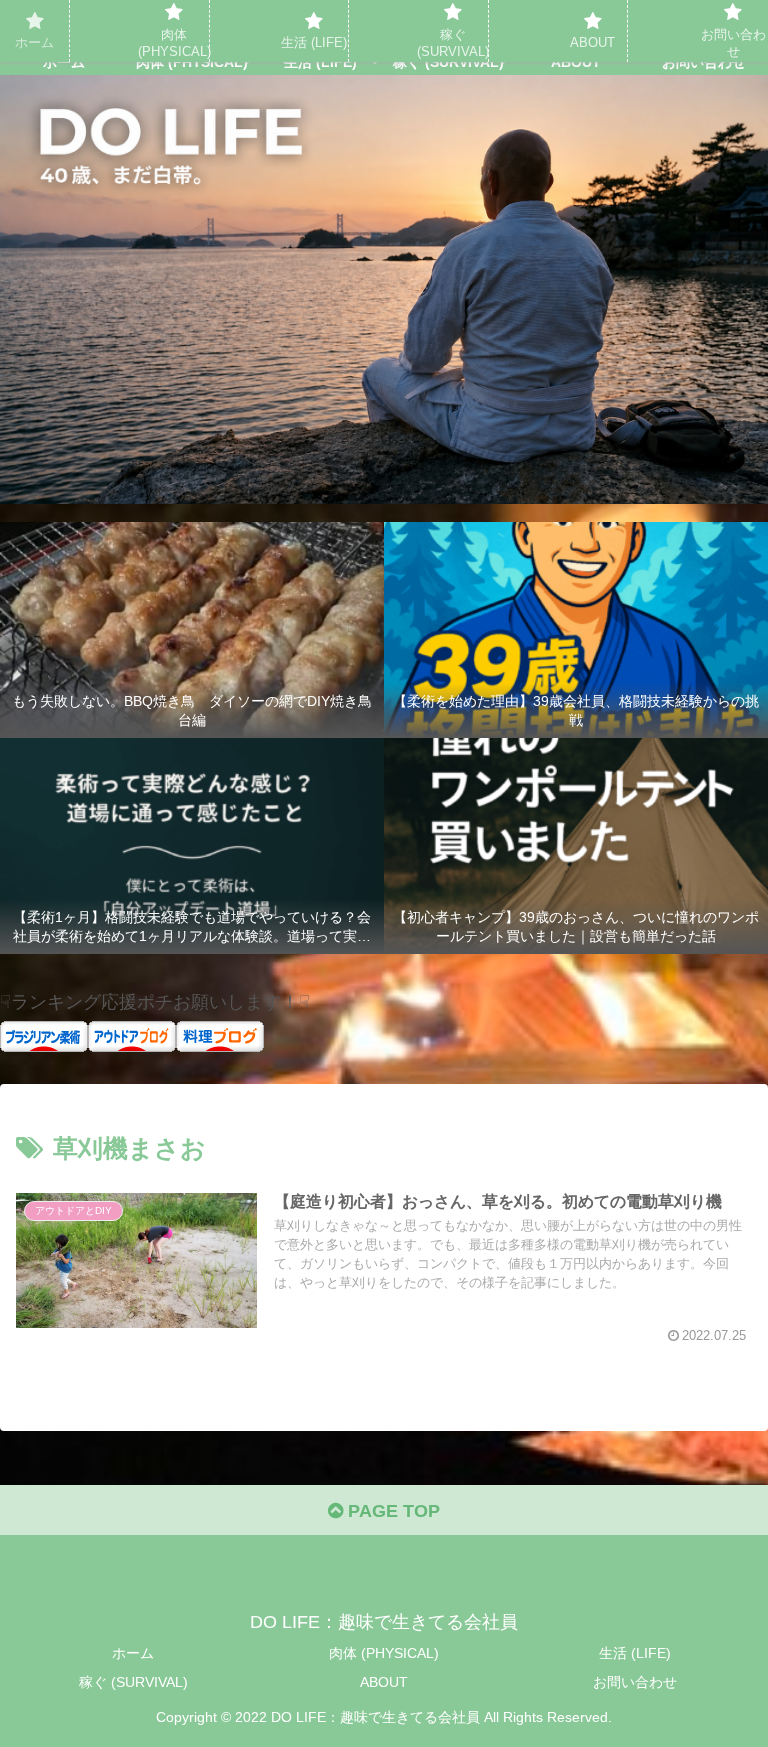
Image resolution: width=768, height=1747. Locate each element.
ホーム (133, 1653)
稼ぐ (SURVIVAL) (133, 1682)
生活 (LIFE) (635, 1653)
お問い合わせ (635, 1682)
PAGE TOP (391, 1511)
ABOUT (384, 1682)
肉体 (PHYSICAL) (384, 1653)
